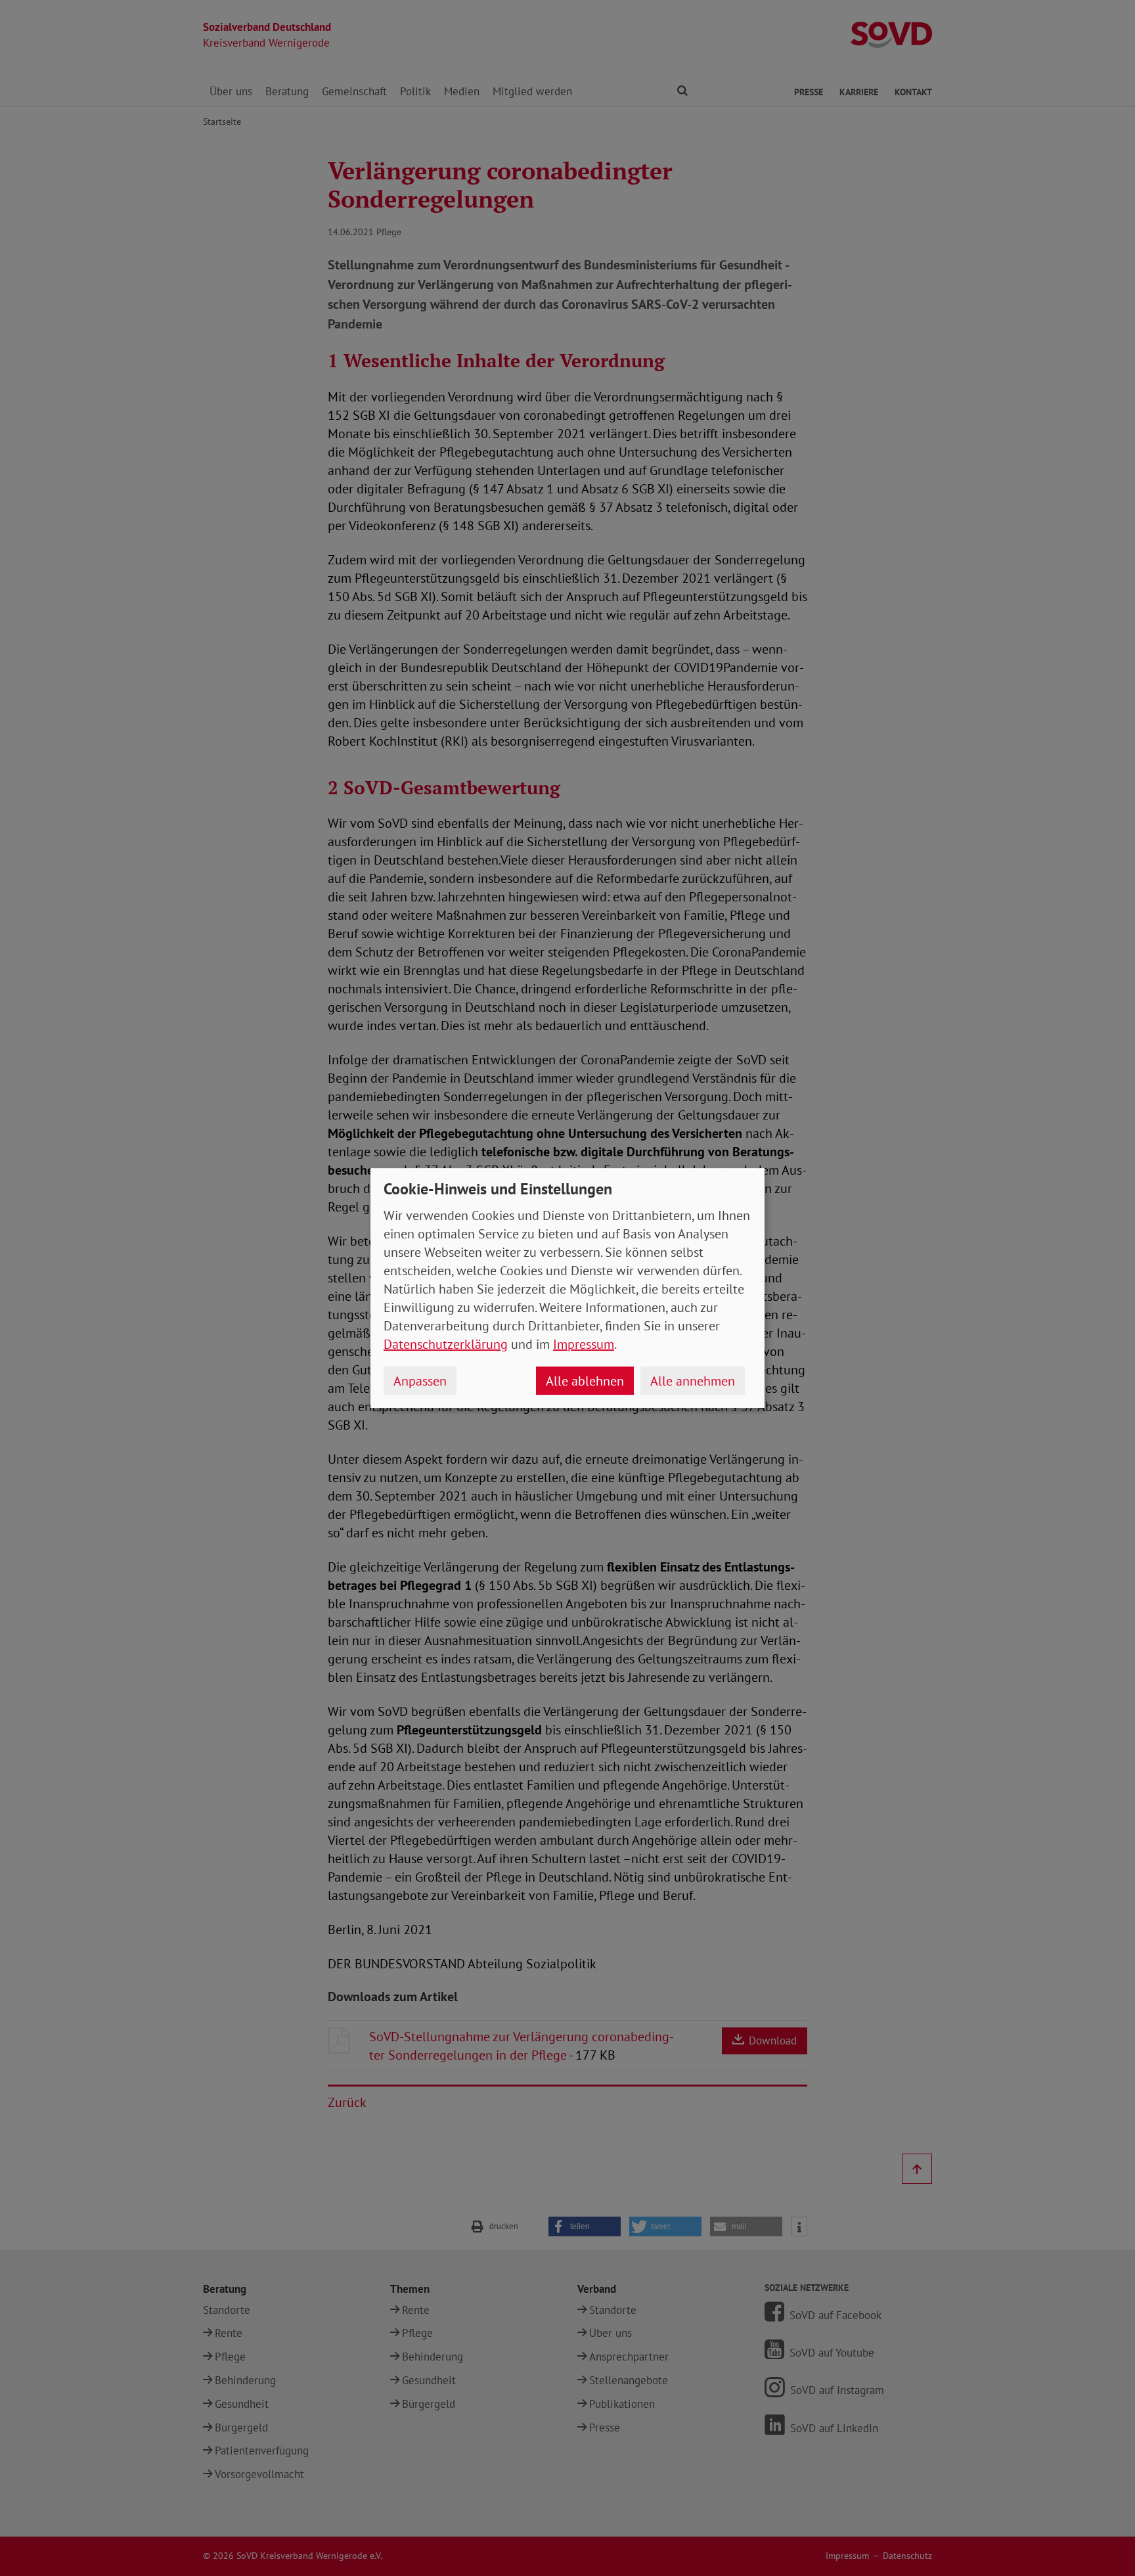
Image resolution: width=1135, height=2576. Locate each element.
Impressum (584, 1344)
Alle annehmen (693, 1381)
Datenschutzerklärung (446, 1344)
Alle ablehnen (585, 1381)
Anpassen (420, 1381)
